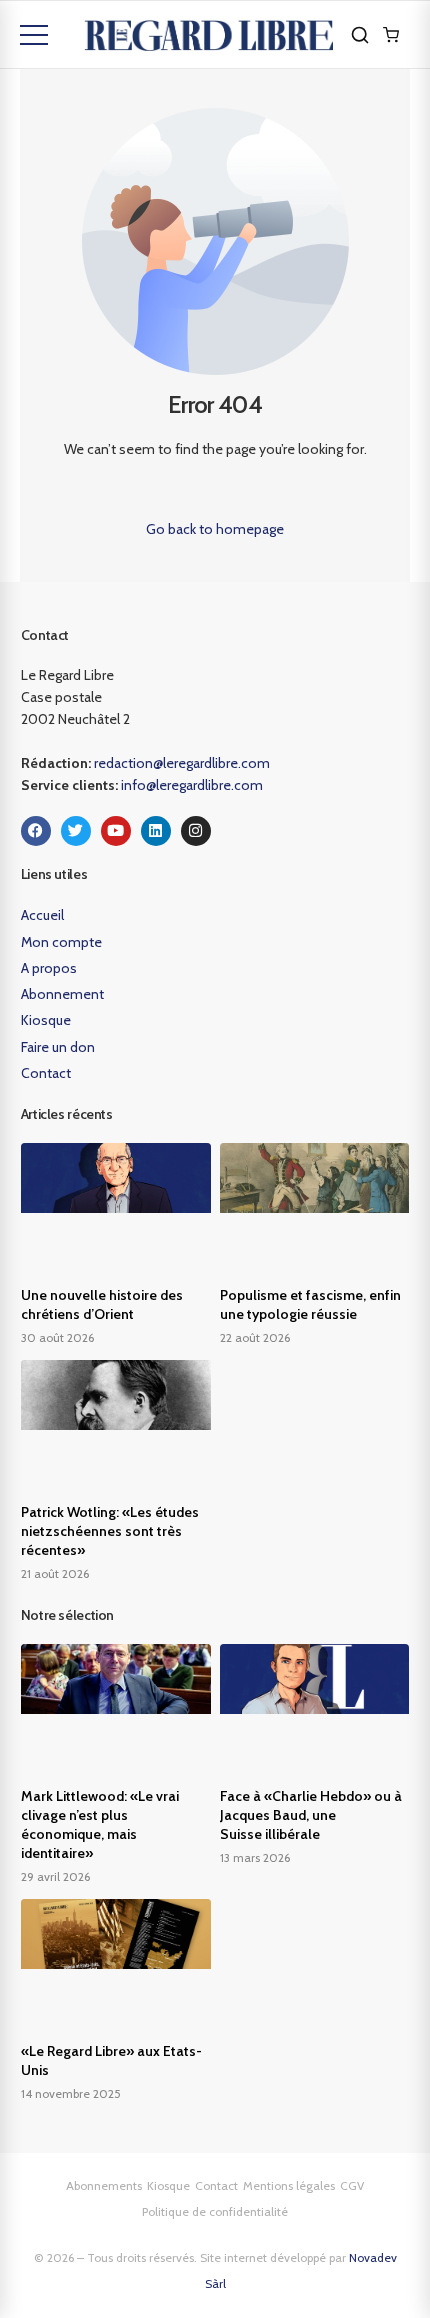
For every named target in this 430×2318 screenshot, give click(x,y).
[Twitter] (76, 831)
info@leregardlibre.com (192, 785)
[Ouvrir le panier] (391, 35)
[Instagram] (196, 831)
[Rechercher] (360, 35)
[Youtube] (116, 831)
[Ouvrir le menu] (34, 35)
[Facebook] (36, 831)
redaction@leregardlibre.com (182, 763)
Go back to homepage (215, 529)
